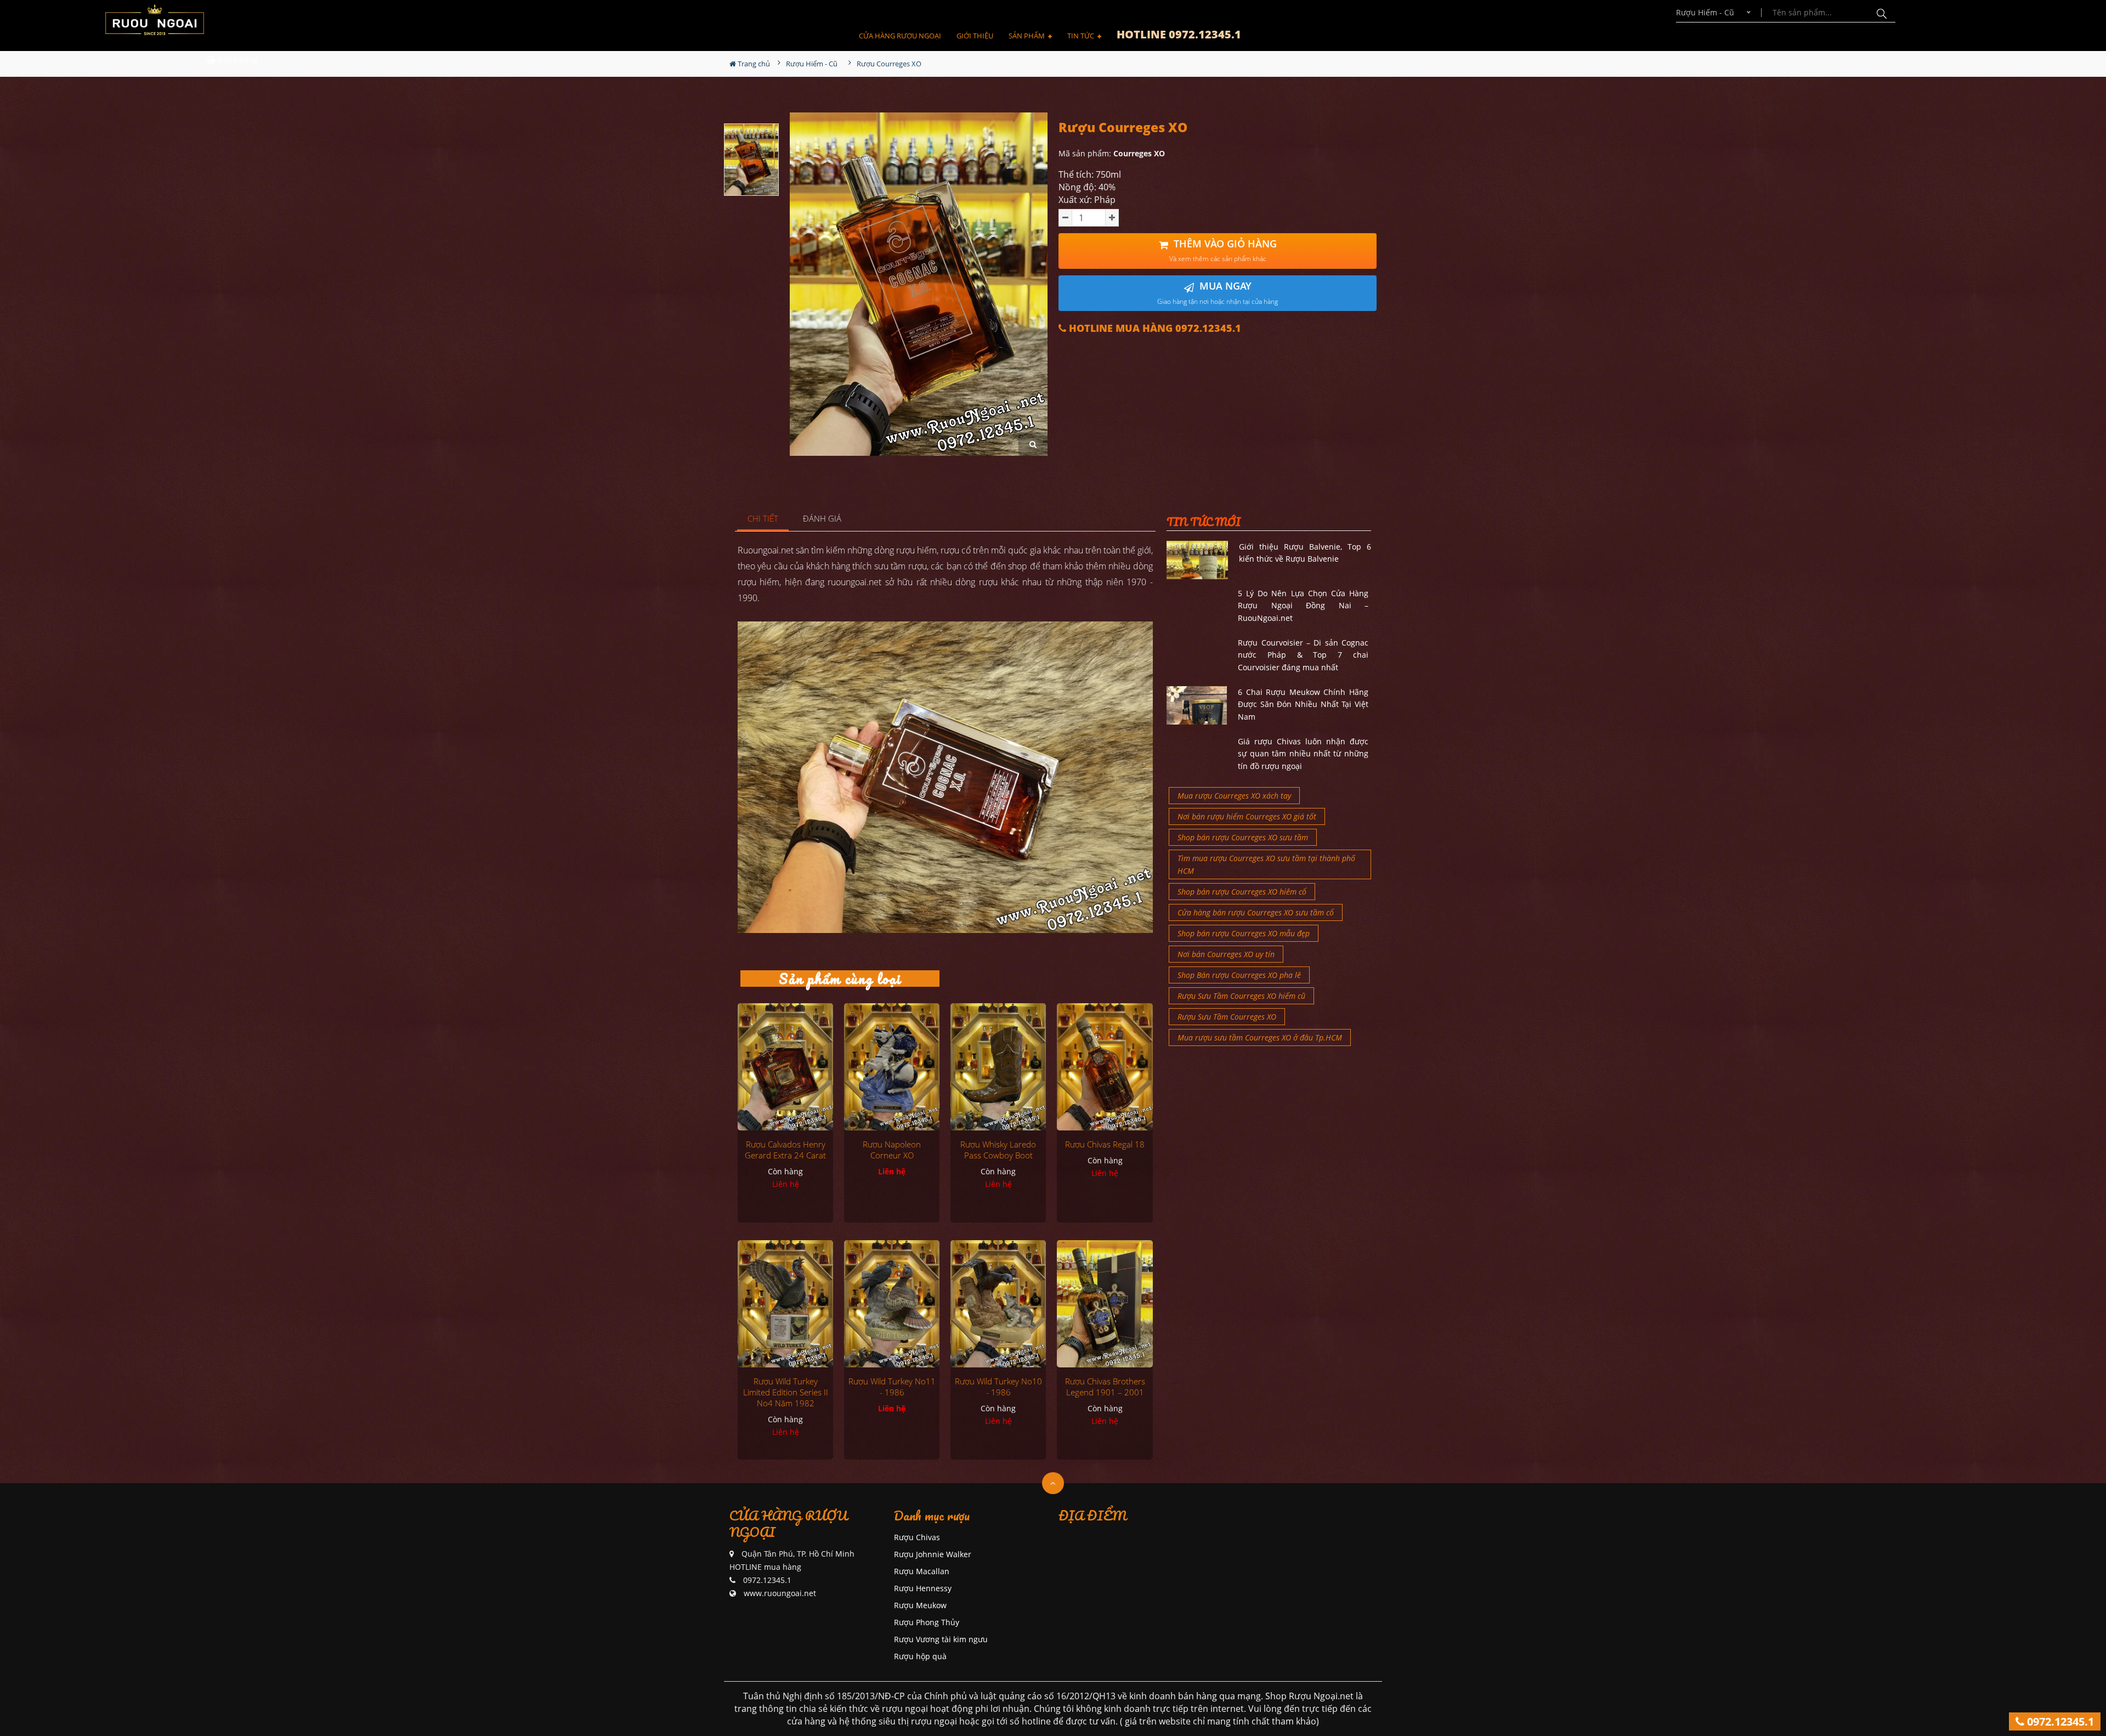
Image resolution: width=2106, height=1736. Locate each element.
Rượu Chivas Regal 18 (1105, 1144)
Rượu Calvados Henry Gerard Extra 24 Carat (785, 1150)
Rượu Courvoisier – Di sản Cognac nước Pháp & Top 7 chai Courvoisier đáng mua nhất (1303, 655)
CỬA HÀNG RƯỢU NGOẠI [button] (900, 36)
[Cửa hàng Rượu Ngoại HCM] (155, 20)
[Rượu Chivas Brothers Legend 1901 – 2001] (1105, 1304)
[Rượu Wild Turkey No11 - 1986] (892, 1304)
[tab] (763, 519)
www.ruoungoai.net (780, 1593)
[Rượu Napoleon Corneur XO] (892, 1067)
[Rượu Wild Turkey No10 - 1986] (998, 1304)
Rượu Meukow (920, 1605)
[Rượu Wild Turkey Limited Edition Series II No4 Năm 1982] (785, 1304)
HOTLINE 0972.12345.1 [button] (1179, 34)
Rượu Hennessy (923, 1588)
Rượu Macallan (922, 1571)
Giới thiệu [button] (975, 36)
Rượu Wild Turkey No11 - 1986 (892, 1387)
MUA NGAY (1218, 293)
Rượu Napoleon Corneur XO (892, 1150)
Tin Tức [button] (1082, 36)
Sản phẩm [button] (1027, 36)
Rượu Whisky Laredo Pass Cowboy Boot (998, 1150)
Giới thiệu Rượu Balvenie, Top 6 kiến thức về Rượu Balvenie (1305, 553)
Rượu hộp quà (920, 1656)
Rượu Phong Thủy (927, 1622)
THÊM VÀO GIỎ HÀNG (1223, 250)
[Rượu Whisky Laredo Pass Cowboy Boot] (998, 1067)
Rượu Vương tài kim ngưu (941, 1639)
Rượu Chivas (917, 1537)
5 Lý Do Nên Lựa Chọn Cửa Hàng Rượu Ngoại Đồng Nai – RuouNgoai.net (1303, 606)
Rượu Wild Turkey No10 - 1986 (998, 1387)
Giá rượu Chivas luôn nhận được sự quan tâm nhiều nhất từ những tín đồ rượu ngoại (1303, 754)
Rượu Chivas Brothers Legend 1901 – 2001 (1105, 1387)
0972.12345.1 (2059, 1721)
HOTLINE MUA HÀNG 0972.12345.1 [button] (1154, 328)
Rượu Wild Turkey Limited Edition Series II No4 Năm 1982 (786, 1392)
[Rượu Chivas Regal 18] (1105, 1067)
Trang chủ (753, 64)
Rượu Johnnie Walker (933, 1554)
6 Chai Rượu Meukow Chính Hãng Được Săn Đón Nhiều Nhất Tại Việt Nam (1303, 704)
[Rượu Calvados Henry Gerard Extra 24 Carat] (785, 1067)
